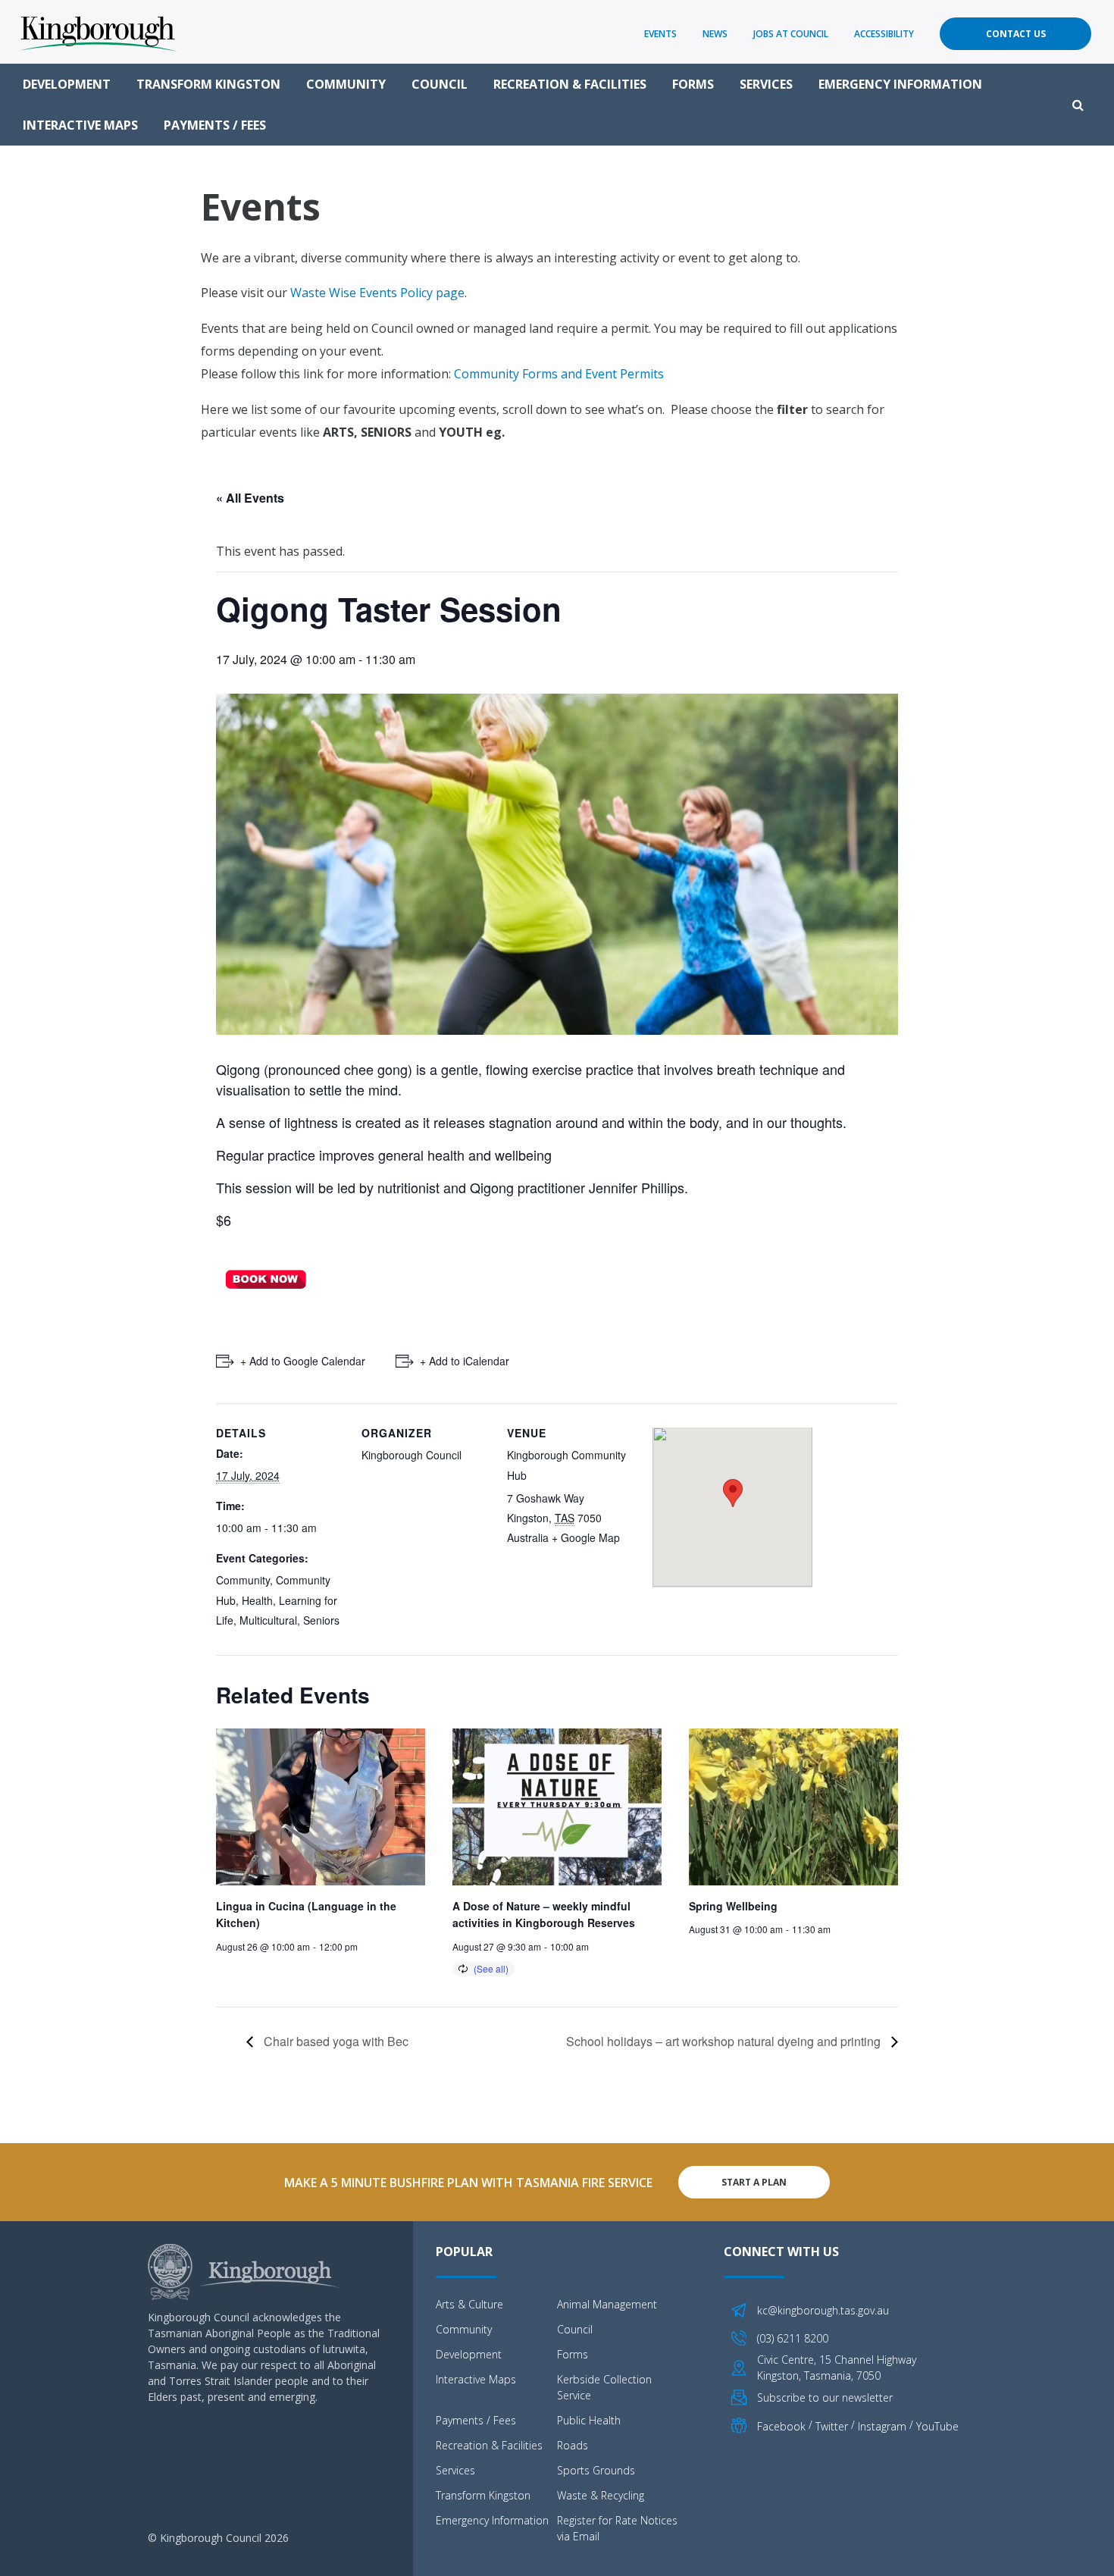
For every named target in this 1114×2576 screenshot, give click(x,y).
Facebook (781, 2426)
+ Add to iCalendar (465, 1361)
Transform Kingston (208, 84)
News (715, 34)
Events (660, 34)
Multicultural (268, 1620)
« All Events (250, 498)
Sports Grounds (596, 2470)
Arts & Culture (469, 2304)
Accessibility (884, 34)
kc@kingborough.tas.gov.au (823, 2310)
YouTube (937, 2426)
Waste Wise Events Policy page (377, 293)
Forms (693, 84)
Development (67, 84)
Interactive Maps (80, 125)
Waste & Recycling (601, 2495)
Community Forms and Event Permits (559, 374)
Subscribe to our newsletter (825, 2397)
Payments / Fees (215, 125)
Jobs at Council (791, 34)
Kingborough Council (411, 1455)
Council (440, 84)
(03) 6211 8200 (793, 2338)
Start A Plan (754, 2182)
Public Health (589, 2420)
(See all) (491, 1968)
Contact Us (1016, 34)
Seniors (321, 1620)
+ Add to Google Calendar (303, 1361)
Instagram (882, 2426)
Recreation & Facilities (570, 84)
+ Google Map (586, 1537)
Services (766, 84)
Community (346, 84)
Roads (573, 2445)
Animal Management (607, 2304)
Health (257, 1600)
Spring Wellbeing (733, 1906)
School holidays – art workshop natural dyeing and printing (725, 2041)
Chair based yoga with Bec (335, 2041)
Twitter (832, 2426)
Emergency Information (900, 84)
